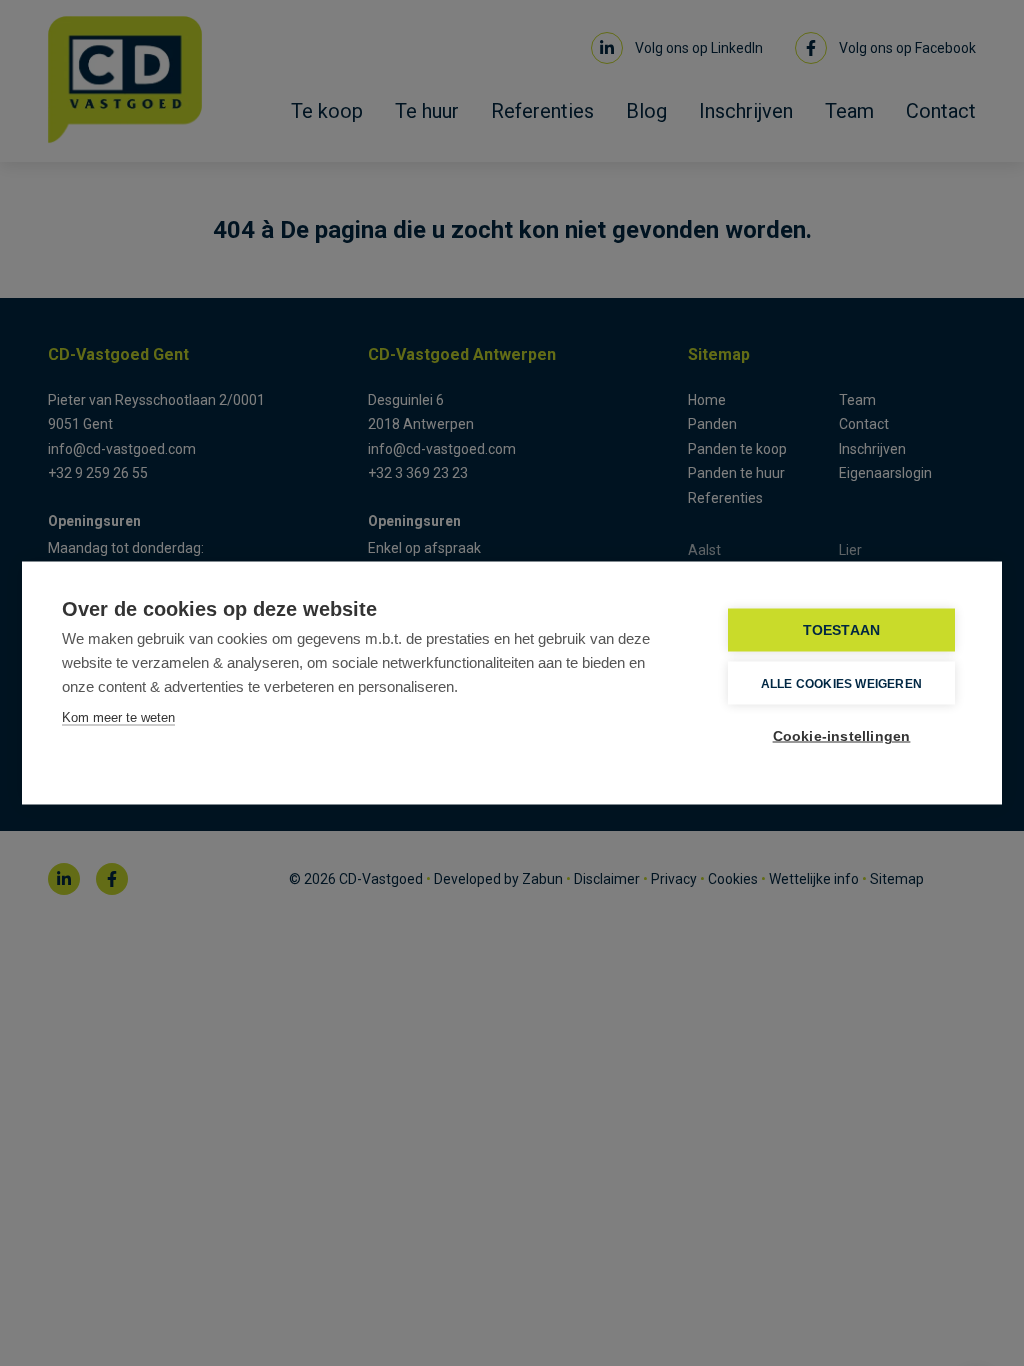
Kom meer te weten (118, 717)
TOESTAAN (842, 630)
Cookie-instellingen (842, 736)
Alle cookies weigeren (841, 683)
